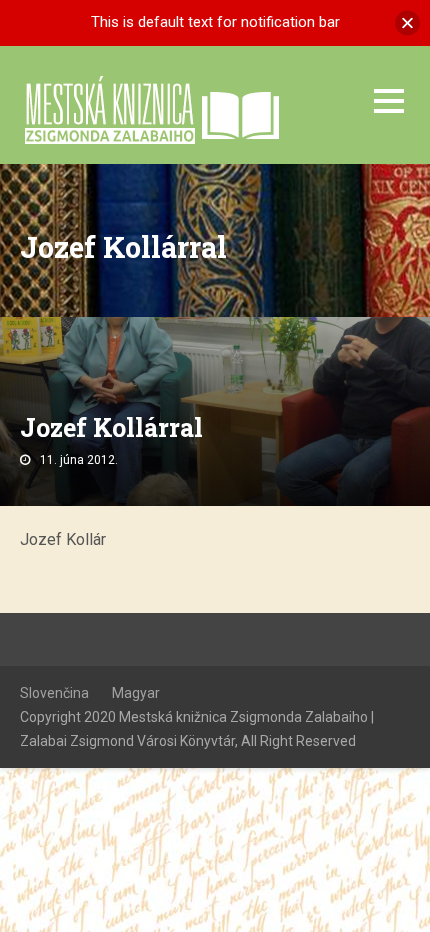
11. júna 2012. (79, 460)
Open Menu (388, 100)
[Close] (407, 22)
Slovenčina (54, 693)
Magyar (136, 693)
